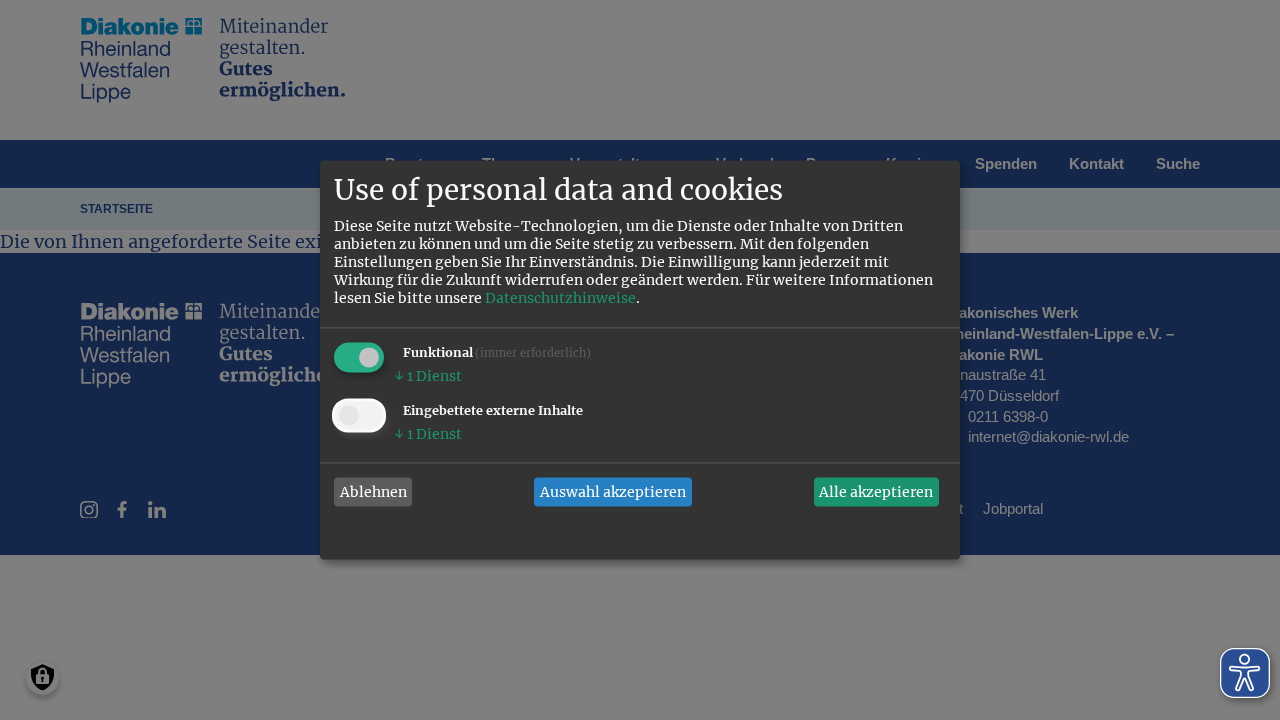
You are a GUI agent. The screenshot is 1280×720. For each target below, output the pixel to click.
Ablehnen (373, 492)
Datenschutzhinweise (560, 299)
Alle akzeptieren (876, 492)
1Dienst (428, 377)
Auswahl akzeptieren (613, 492)
